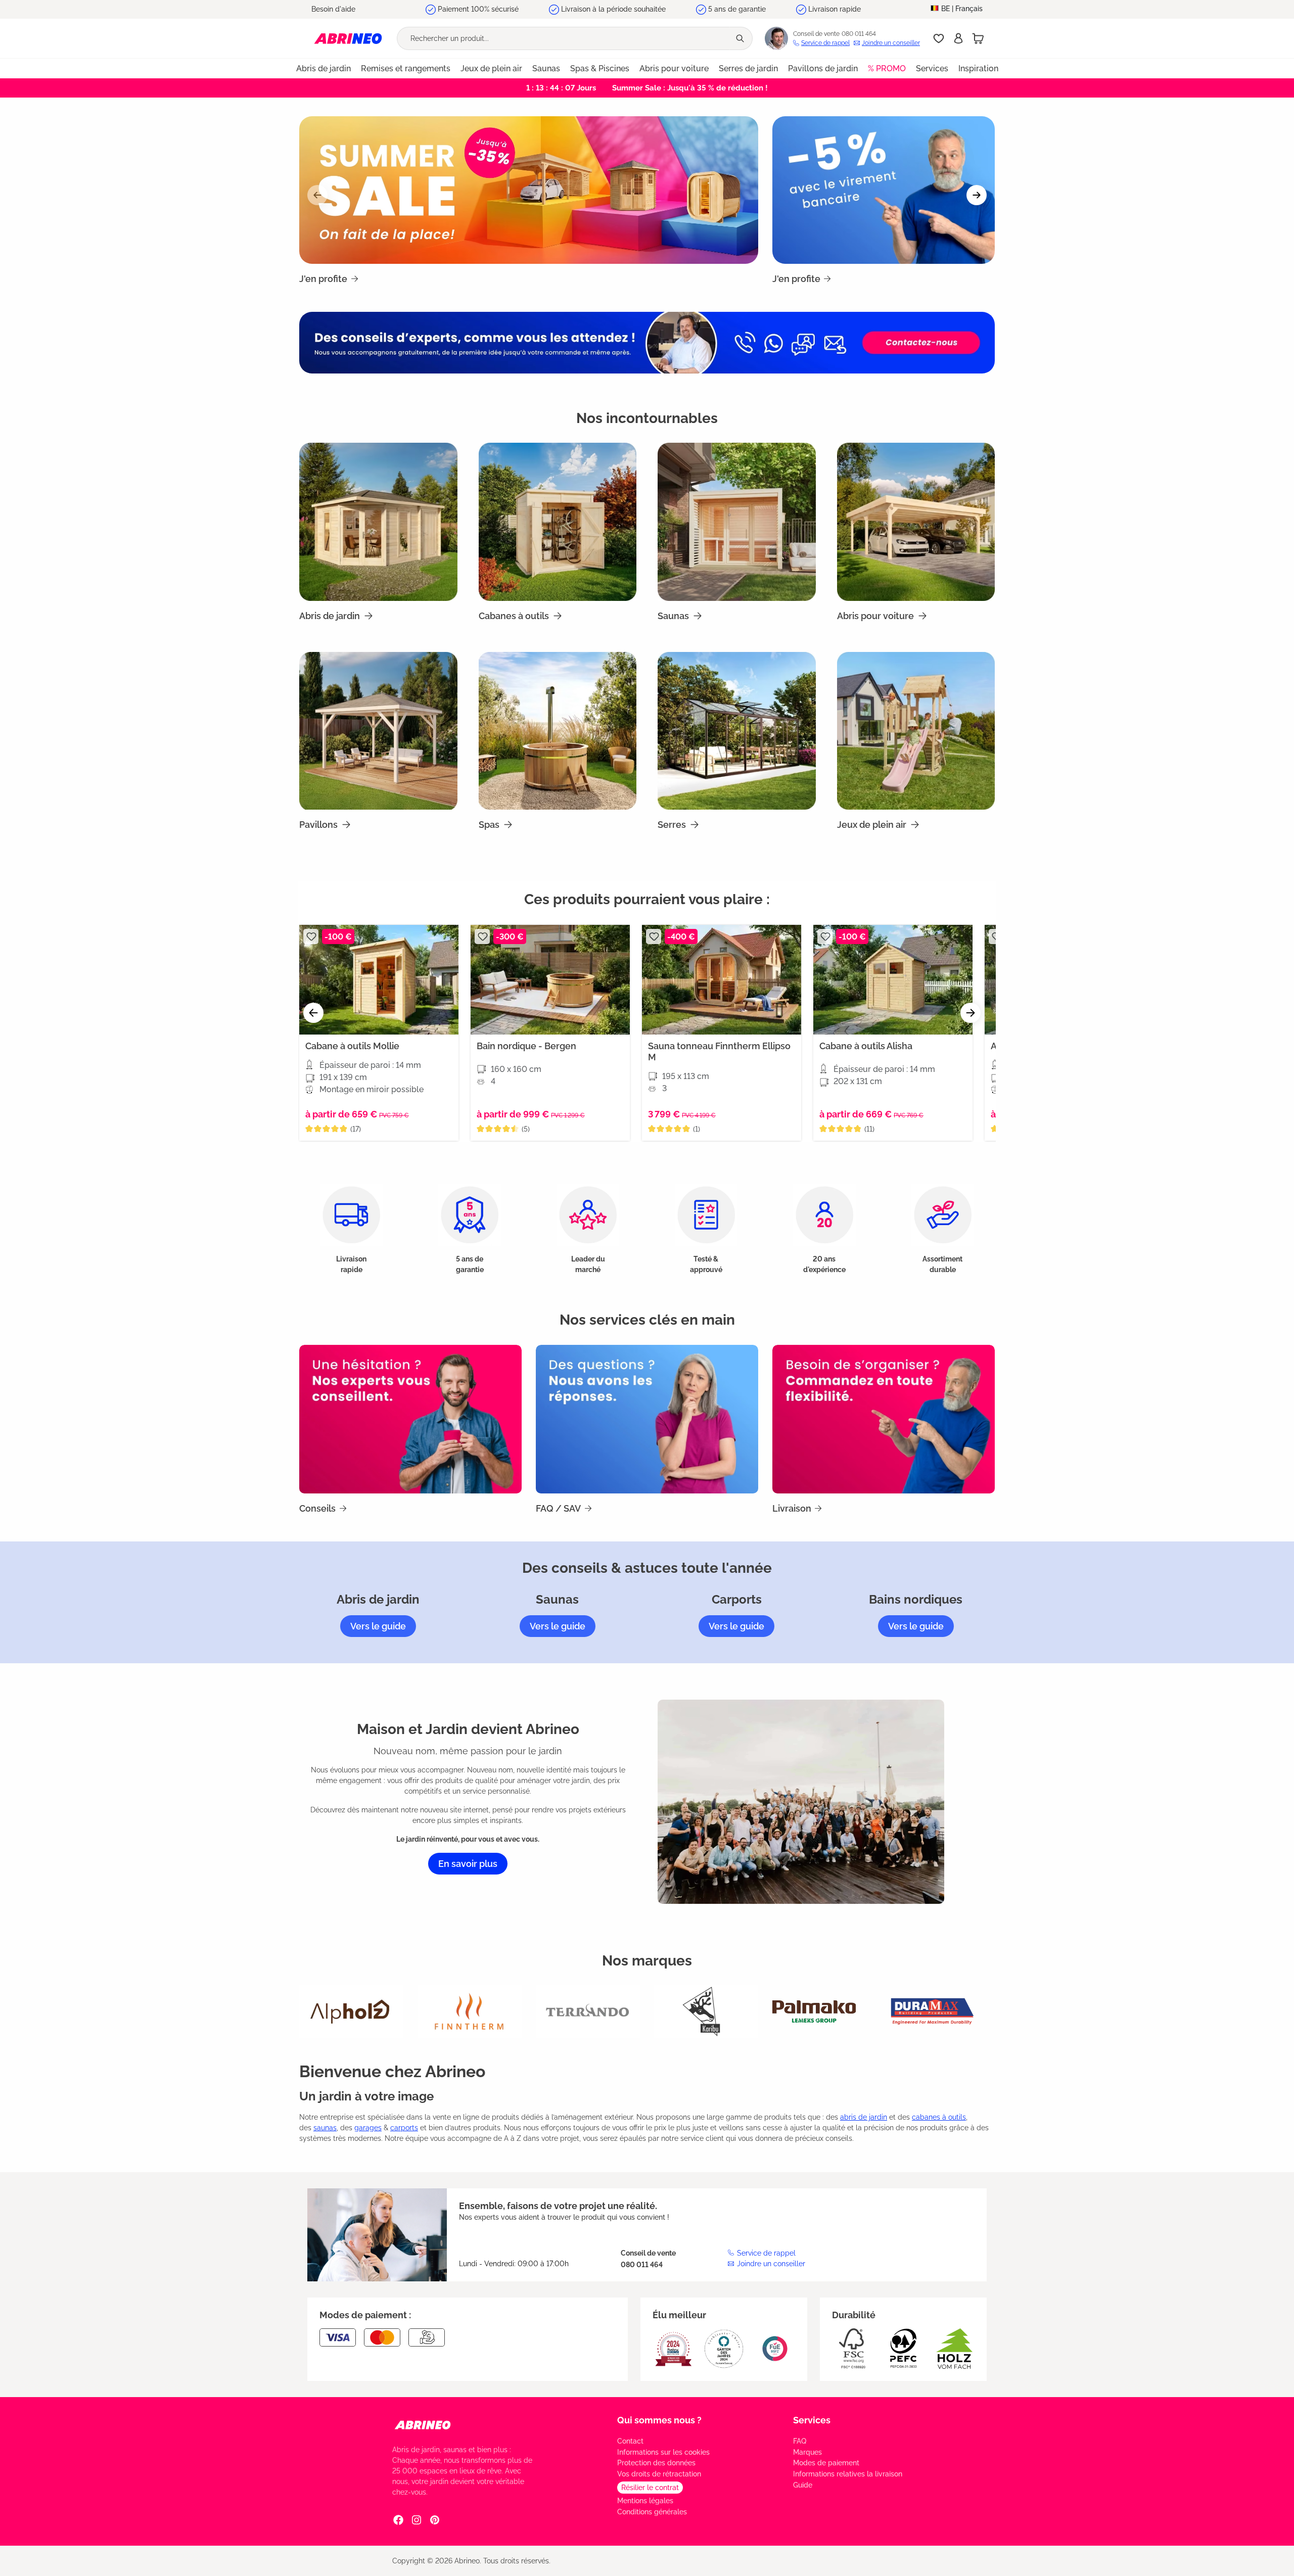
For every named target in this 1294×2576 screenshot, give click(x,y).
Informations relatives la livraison (848, 2474)
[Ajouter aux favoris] (311, 936)
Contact (630, 2441)
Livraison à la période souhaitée (613, 9)
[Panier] (978, 38)
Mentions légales (645, 2501)
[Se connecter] (958, 38)
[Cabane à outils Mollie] (379, 980)
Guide (803, 2485)
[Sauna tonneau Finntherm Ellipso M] (722, 980)
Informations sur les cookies (663, 2452)
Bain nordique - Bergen (526, 1046)
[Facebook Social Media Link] (398, 2519)
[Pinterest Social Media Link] (435, 2519)
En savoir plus (468, 1864)
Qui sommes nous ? (659, 2420)
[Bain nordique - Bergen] (550, 980)
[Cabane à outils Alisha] (893, 980)
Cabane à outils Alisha (866, 1046)
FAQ (800, 2441)
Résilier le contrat (650, 2488)
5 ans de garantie (737, 9)
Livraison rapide (835, 9)
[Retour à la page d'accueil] (348, 38)
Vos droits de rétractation (659, 2474)
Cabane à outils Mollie (352, 1046)
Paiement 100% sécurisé (478, 9)
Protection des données (656, 2463)
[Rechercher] (741, 38)
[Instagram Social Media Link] (417, 2519)
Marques (807, 2452)
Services (812, 2420)
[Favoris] (939, 38)
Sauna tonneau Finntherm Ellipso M (719, 1051)
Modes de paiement (826, 2463)
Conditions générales (652, 2512)
